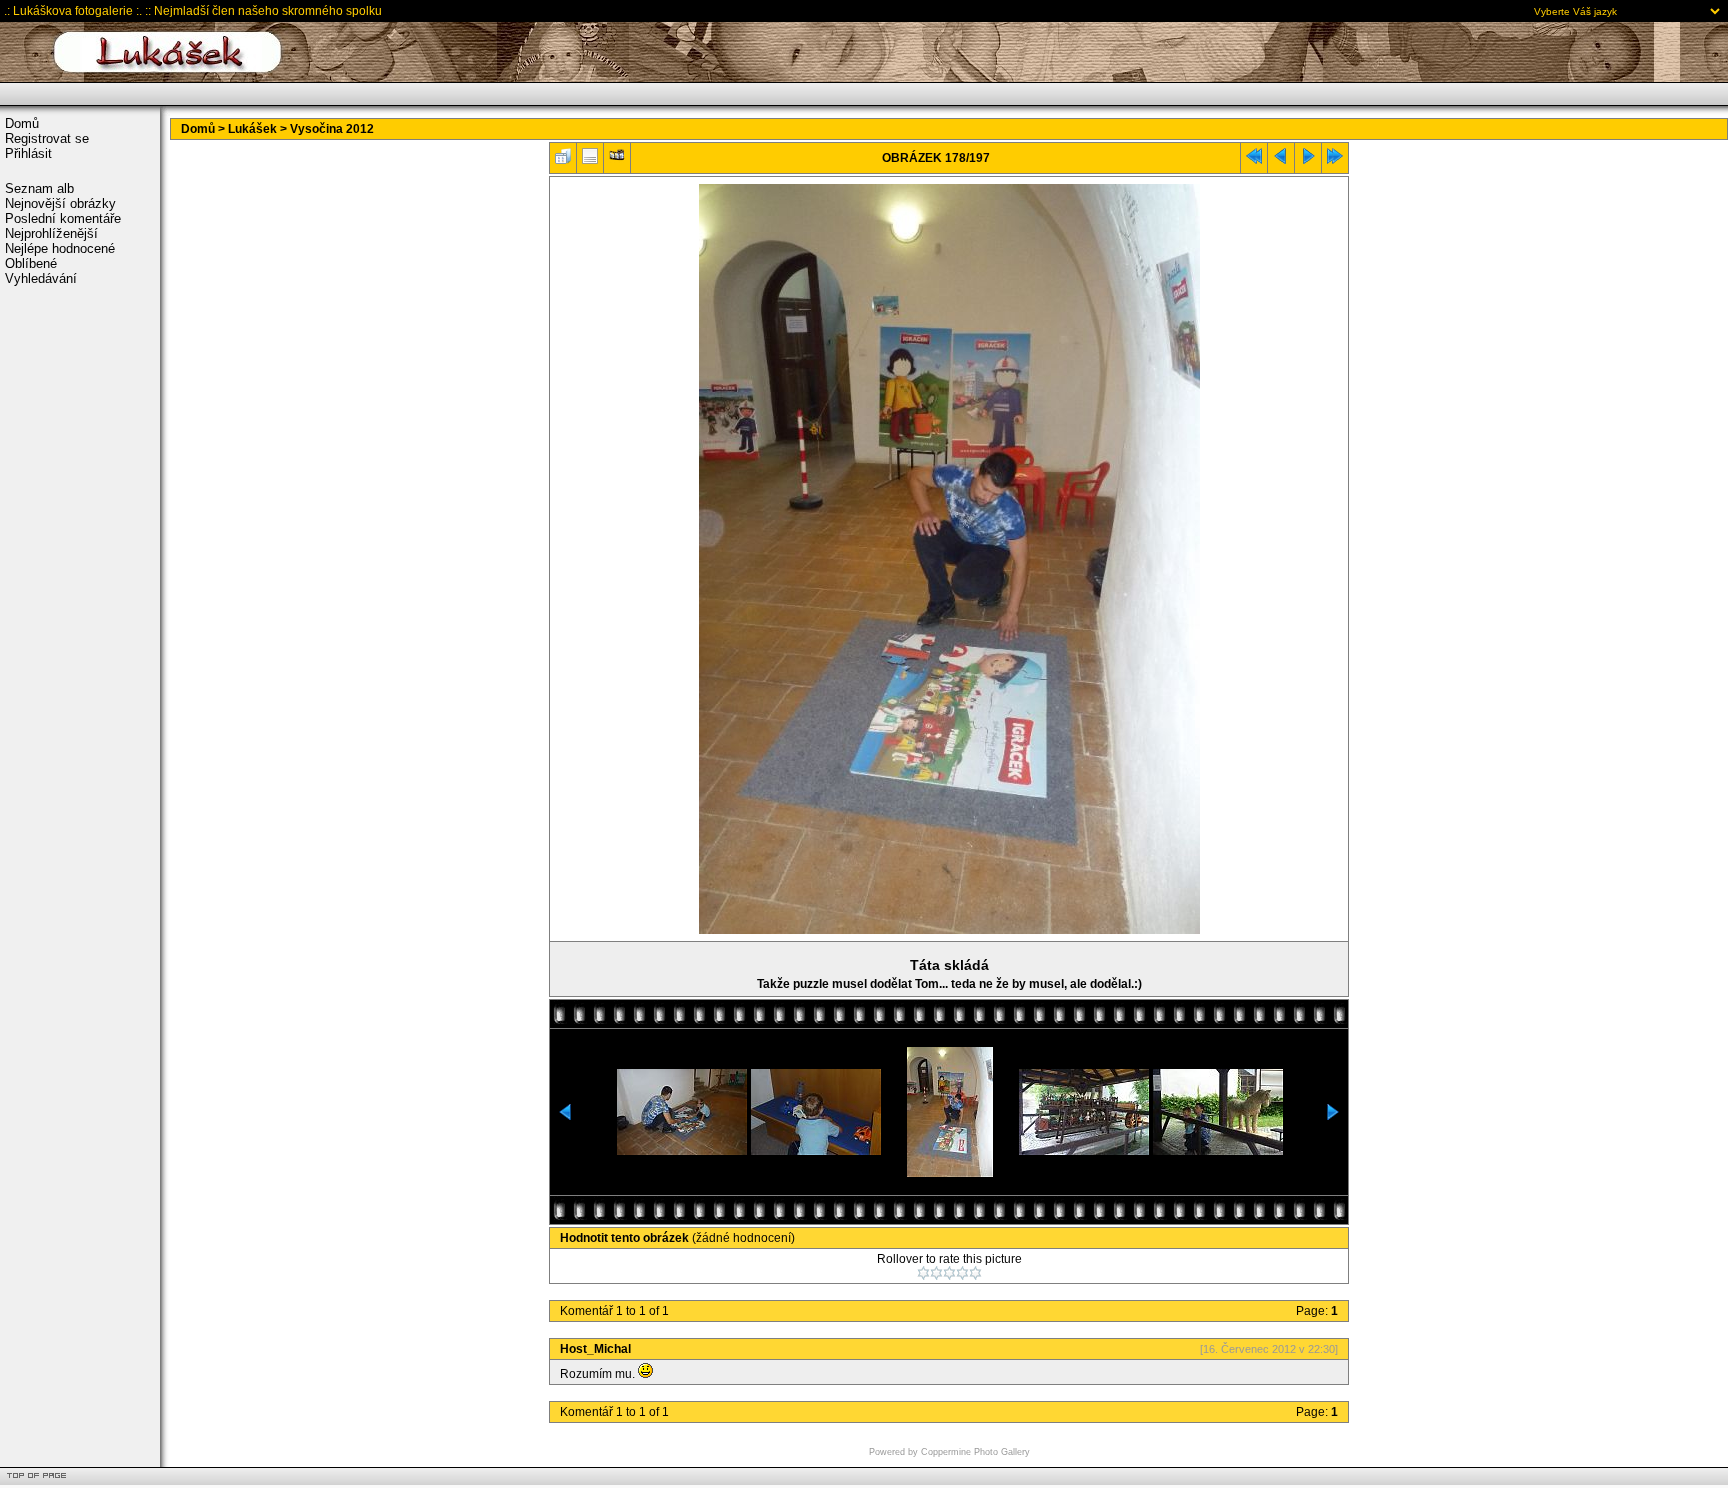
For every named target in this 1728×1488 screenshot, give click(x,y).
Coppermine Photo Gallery (975, 1452)
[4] (962, 1273)
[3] (949, 1273)
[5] (975, 1273)
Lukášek (252, 129)
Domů (22, 123)
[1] (923, 1273)
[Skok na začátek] (1254, 160)
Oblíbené (31, 263)
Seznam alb (39, 188)
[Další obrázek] (1308, 160)
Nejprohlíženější (51, 233)
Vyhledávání (41, 278)
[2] (936, 1273)
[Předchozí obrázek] (1281, 160)
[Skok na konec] (1335, 160)
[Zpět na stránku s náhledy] (563, 160)
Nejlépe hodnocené (60, 248)
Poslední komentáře (63, 218)
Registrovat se (47, 138)
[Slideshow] (617, 160)
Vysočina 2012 (332, 129)
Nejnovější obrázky (60, 203)
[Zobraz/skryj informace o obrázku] (590, 160)
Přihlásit (28, 153)
